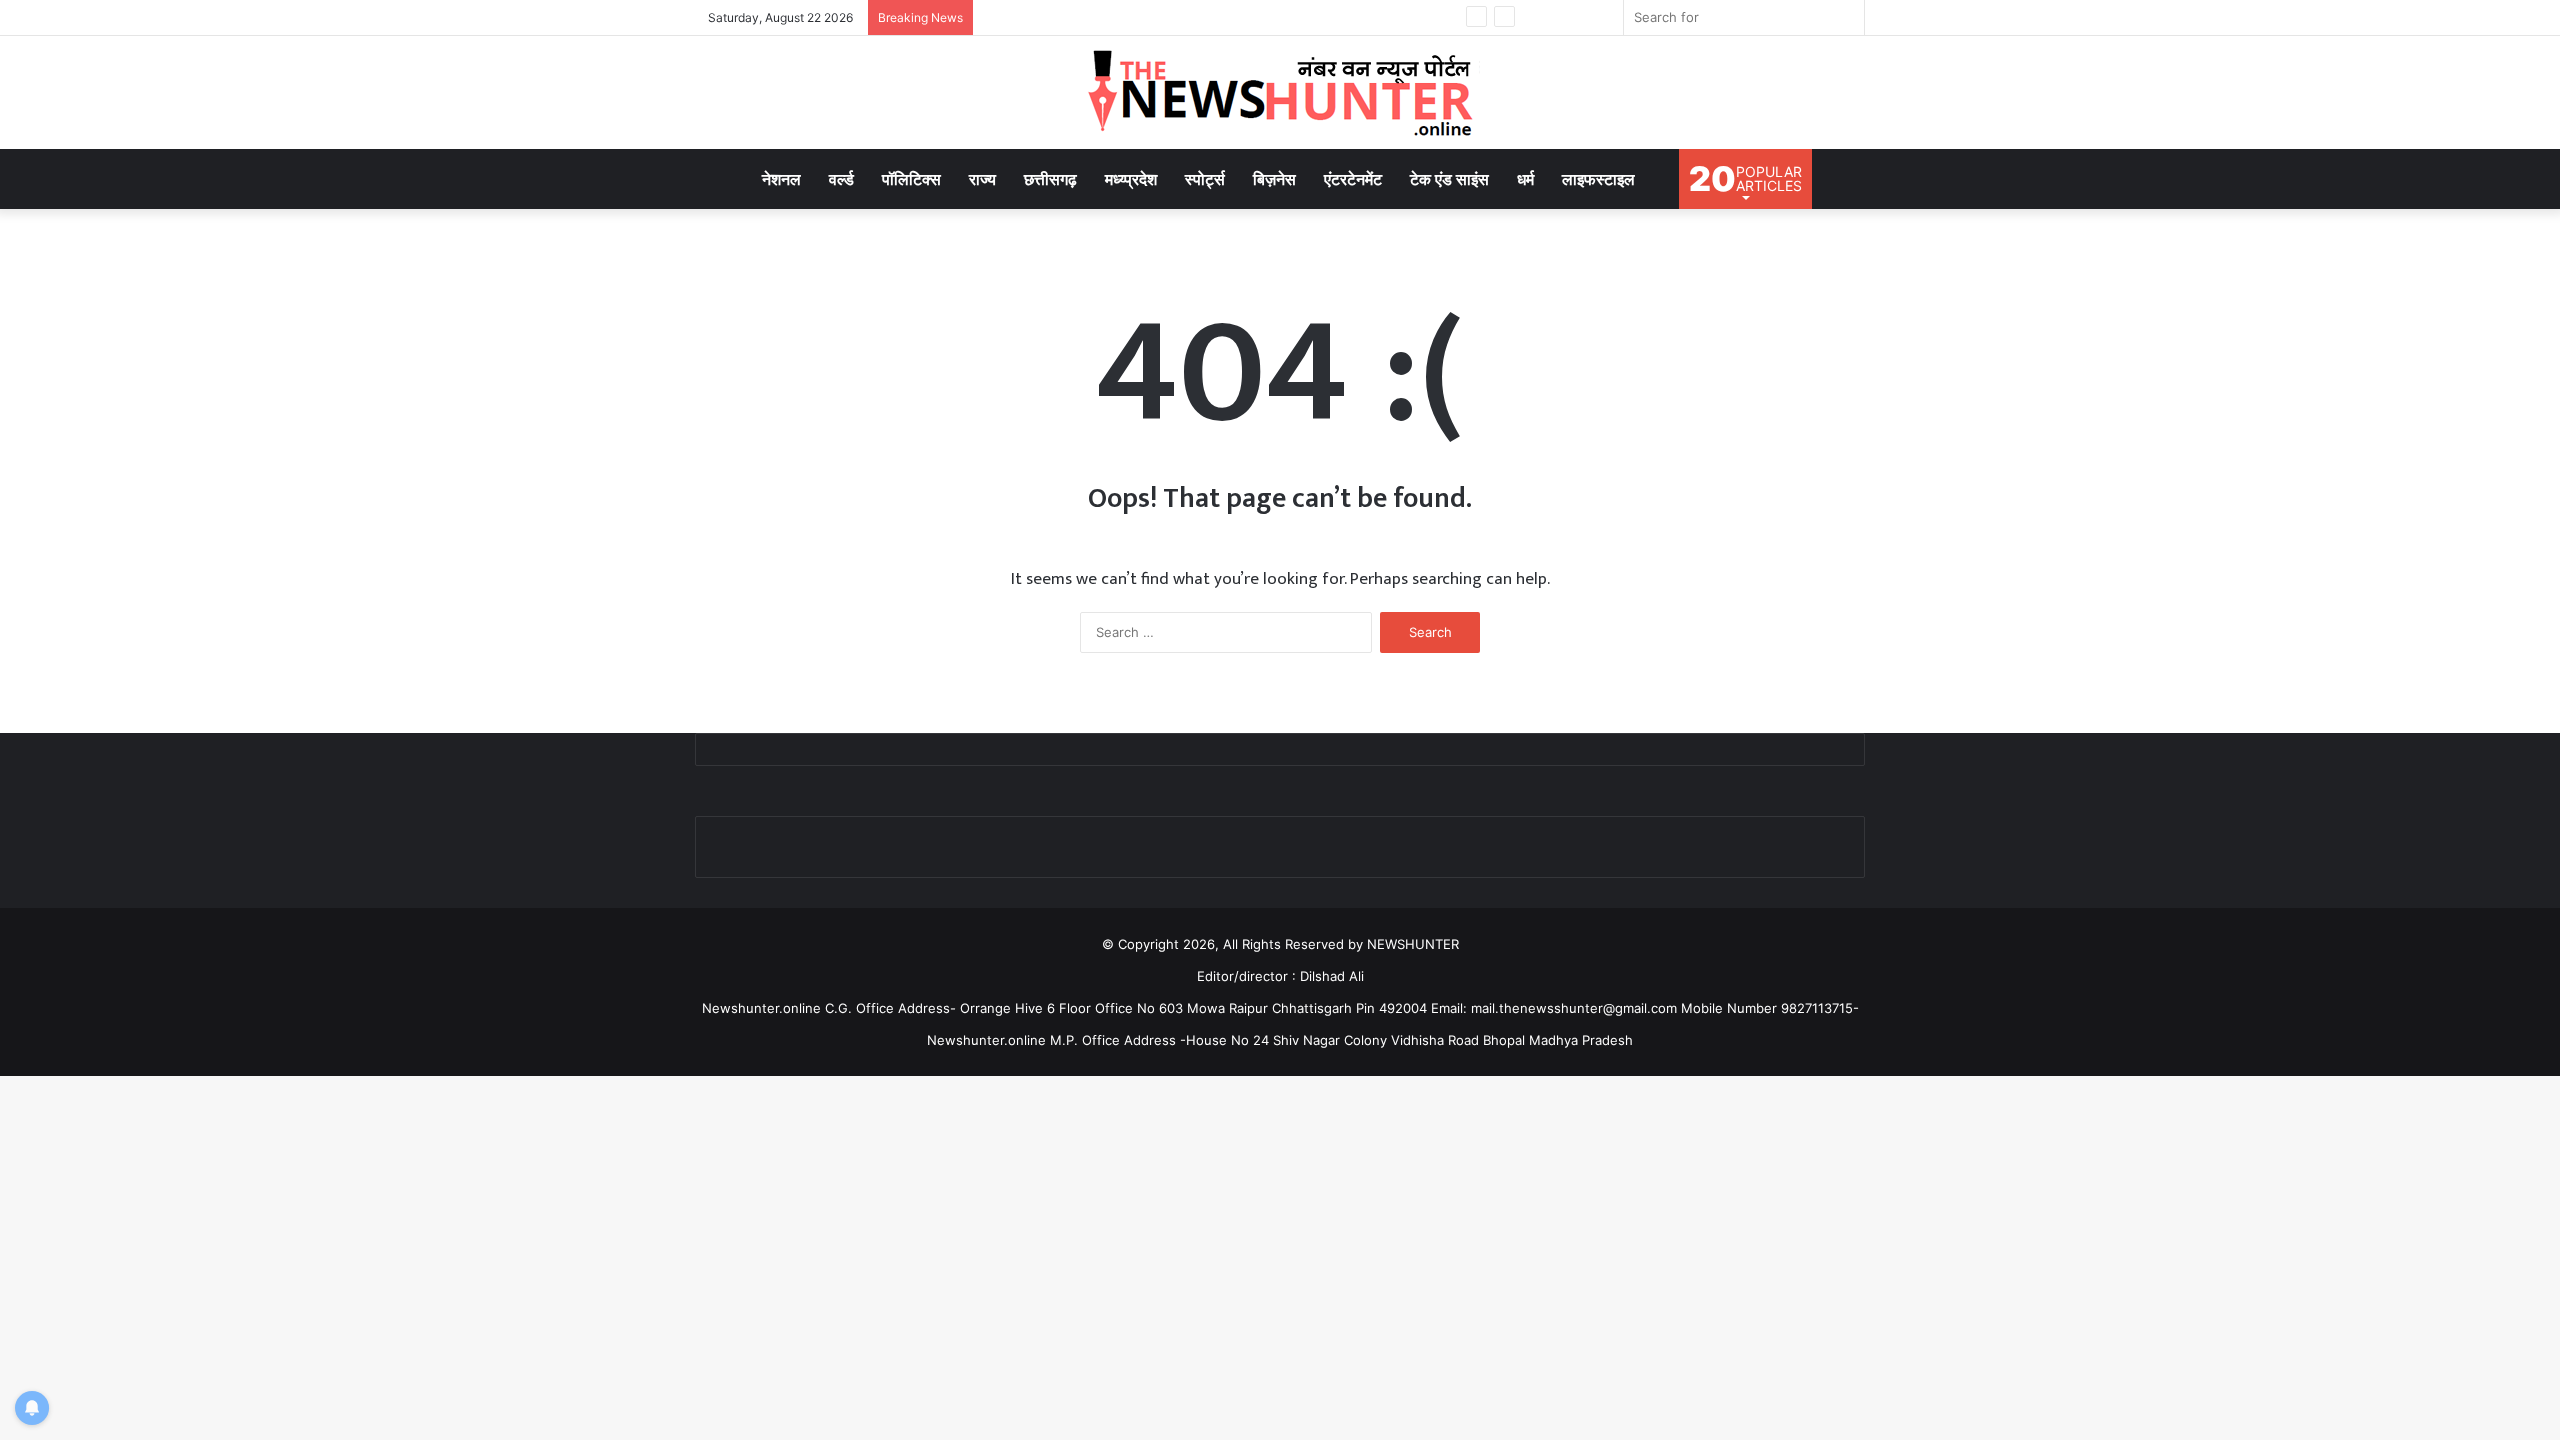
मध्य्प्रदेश (1131, 179)
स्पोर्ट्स (1205, 179)
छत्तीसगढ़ (1050, 179)
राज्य (982, 179)
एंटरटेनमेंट (1353, 179)
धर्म (1525, 179)
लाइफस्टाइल (1598, 179)
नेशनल (781, 179)
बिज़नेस (1274, 179)
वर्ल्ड (841, 179)
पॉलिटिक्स (911, 179)
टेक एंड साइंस (1449, 179)
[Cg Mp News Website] (1280, 92)
